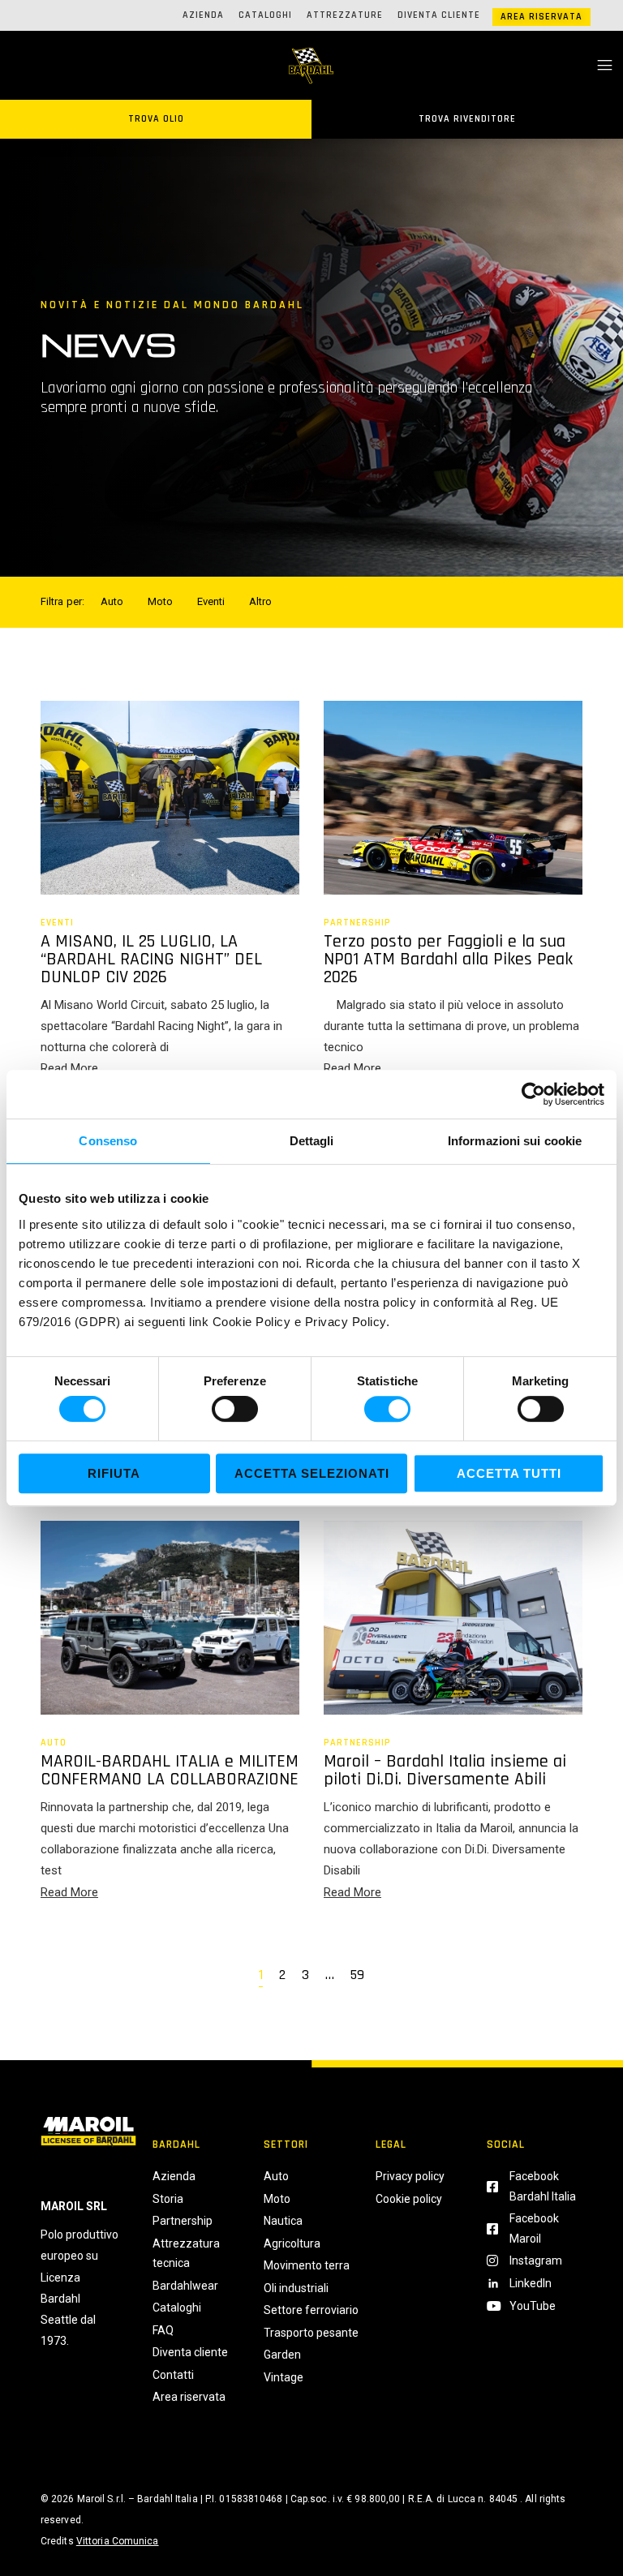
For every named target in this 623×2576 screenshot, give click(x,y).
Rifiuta (114, 1473)
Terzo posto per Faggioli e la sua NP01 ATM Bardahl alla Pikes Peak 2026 (448, 960)
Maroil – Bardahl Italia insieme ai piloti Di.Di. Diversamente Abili (445, 1771)
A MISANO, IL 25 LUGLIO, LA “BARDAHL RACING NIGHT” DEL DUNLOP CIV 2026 (151, 960)
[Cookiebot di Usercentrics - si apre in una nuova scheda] (533, 1094)
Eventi (57, 923)
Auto (54, 1743)
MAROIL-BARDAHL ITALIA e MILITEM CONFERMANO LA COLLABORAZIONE (170, 1771)
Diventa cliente (439, 15)
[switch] (235, 1409)
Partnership (357, 923)
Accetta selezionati (312, 1473)
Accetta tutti (509, 1473)
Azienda (203, 15)
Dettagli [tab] (312, 1141)
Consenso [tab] (108, 1141)
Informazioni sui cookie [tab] (515, 1141)
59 (357, 1976)
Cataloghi (265, 15)
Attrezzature (345, 15)
